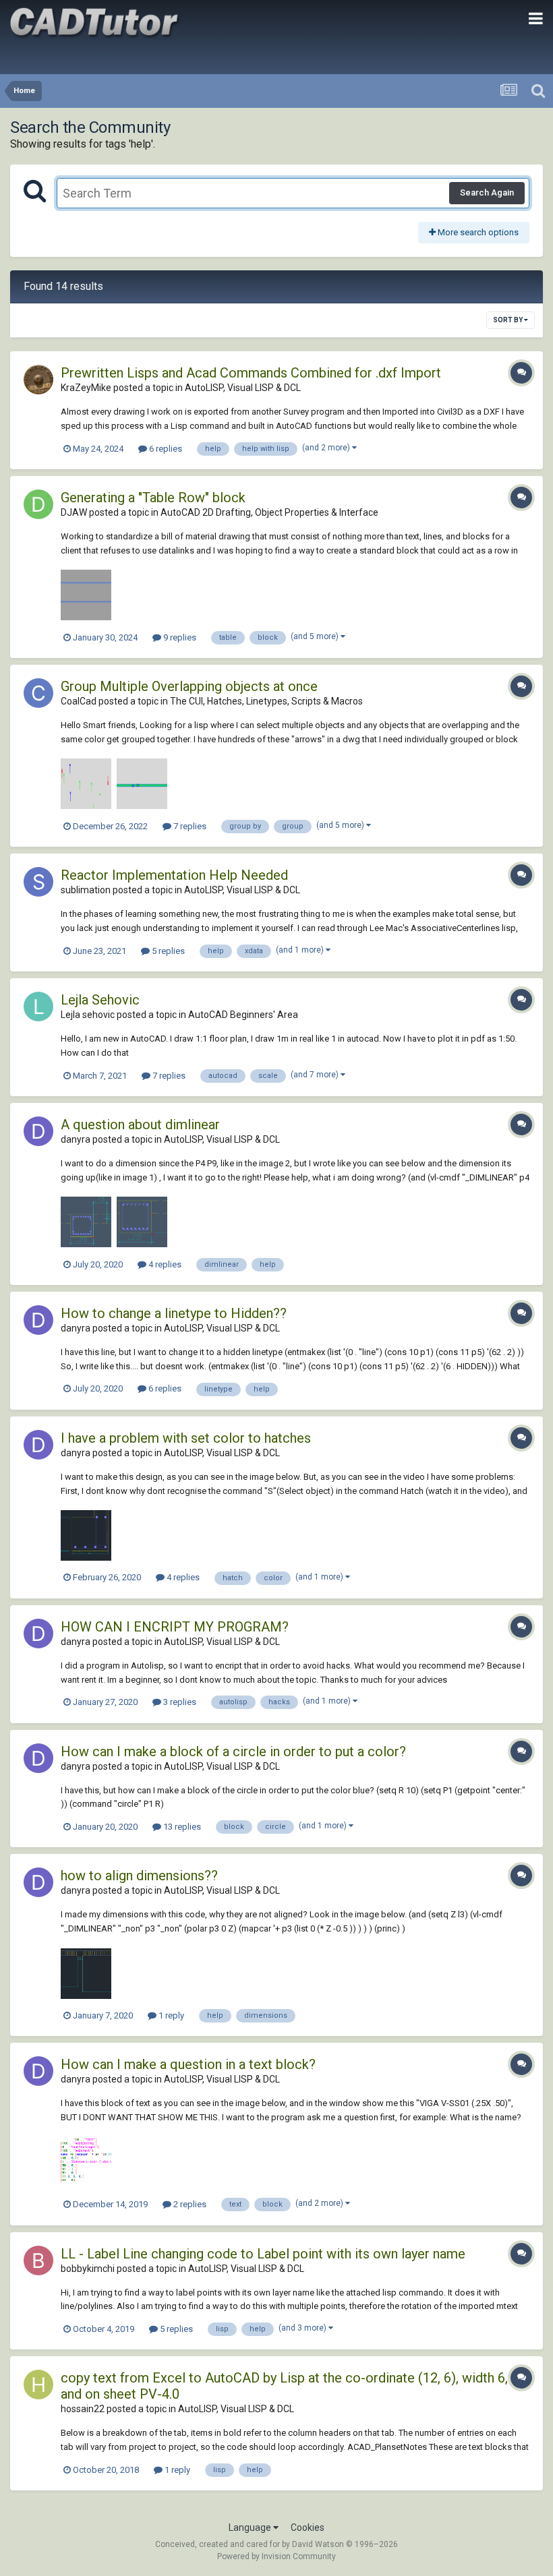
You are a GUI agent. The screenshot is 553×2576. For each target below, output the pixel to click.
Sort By (508, 320)
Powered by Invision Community (276, 2556)
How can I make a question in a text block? (188, 2064)
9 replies (179, 637)
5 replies (167, 951)
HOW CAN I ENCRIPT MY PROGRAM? (175, 1627)
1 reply (170, 2015)
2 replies (189, 2204)
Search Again (487, 192)
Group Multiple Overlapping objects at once (189, 686)
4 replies (164, 1264)
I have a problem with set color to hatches (186, 1438)
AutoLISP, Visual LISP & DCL (243, 388)
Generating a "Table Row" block (153, 498)
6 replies (165, 449)
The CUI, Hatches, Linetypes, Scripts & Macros (266, 701)
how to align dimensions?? (139, 1876)
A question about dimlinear (140, 1125)
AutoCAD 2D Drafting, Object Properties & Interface (269, 512)
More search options (477, 232)
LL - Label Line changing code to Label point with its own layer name (263, 2254)
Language (251, 2527)
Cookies (308, 2527)
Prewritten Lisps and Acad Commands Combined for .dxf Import (251, 373)
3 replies (179, 1702)
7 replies (189, 826)
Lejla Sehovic (100, 1000)
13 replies (181, 1827)
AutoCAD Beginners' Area (243, 1015)
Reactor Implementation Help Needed (174, 875)
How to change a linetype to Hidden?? (174, 1313)
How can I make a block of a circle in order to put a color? (233, 1751)
